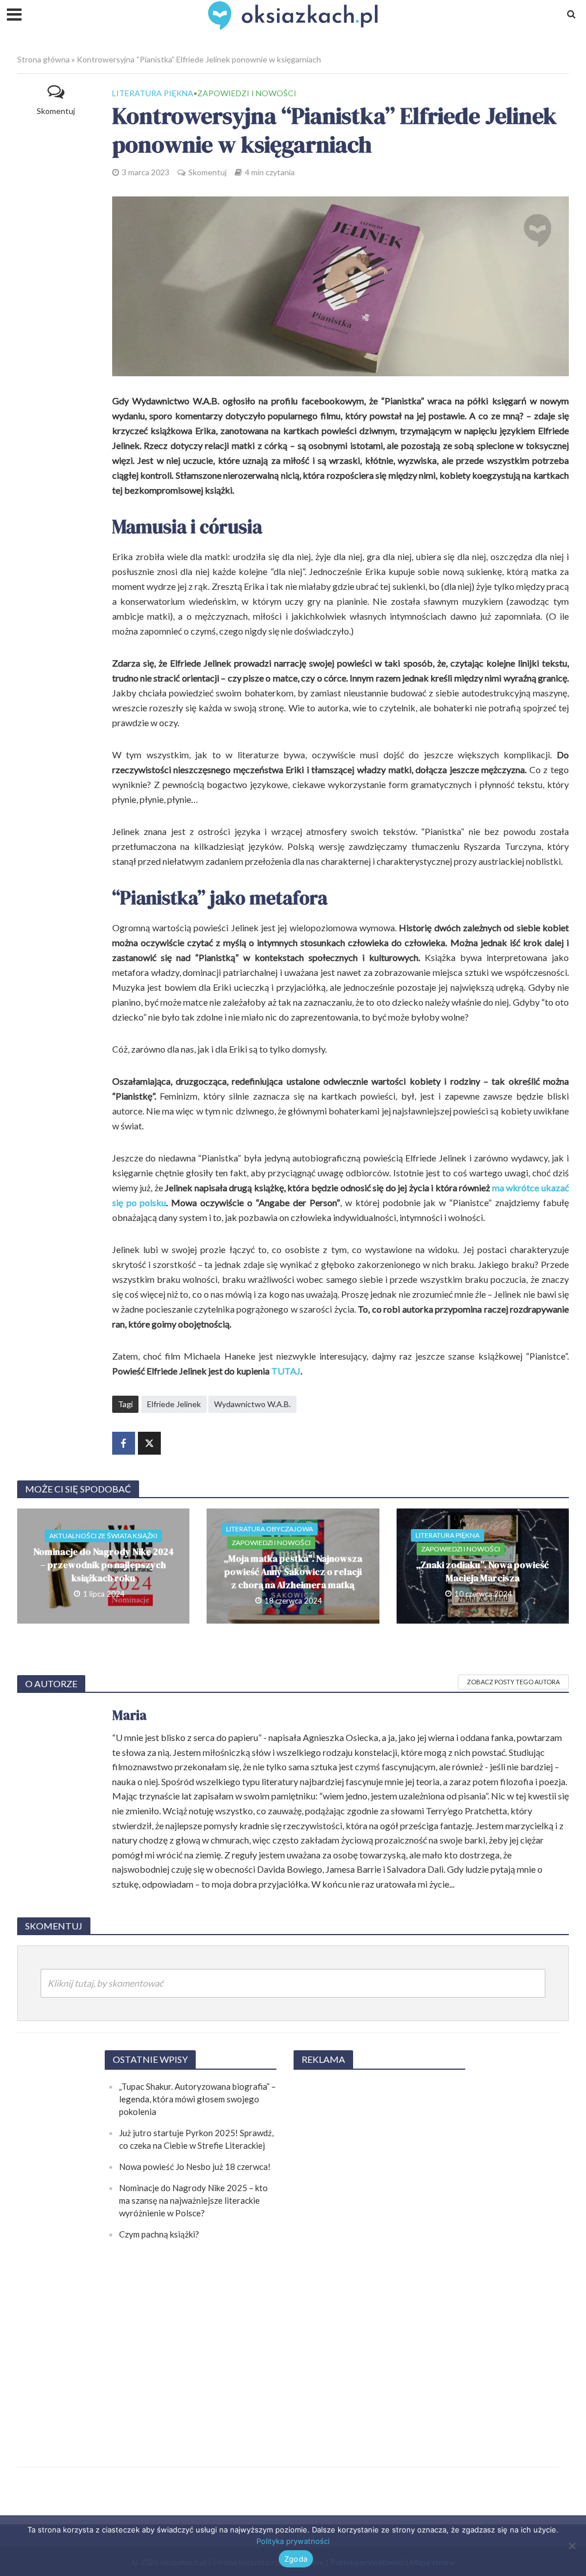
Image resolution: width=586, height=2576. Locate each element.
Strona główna (43, 59)
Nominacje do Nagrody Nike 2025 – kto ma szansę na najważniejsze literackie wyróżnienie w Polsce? (193, 2200)
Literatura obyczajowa (270, 1529)
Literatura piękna (153, 93)
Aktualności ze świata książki (103, 1536)
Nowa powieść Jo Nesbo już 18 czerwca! (195, 2167)
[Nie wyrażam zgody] (572, 2546)
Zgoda (296, 2559)
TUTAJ (286, 1371)
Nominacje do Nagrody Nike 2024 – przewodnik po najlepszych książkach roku (104, 1565)
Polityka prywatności (293, 2541)
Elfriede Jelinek (174, 1404)
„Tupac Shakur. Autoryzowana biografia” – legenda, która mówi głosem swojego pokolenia (197, 2099)
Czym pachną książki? (159, 2234)
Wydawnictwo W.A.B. (252, 1404)
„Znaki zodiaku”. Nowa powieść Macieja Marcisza (482, 1571)
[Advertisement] (379, 2252)
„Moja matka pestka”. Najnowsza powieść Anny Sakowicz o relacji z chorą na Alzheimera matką (293, 1571)
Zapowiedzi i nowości (247, 93)
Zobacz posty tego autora (513, 1682)
